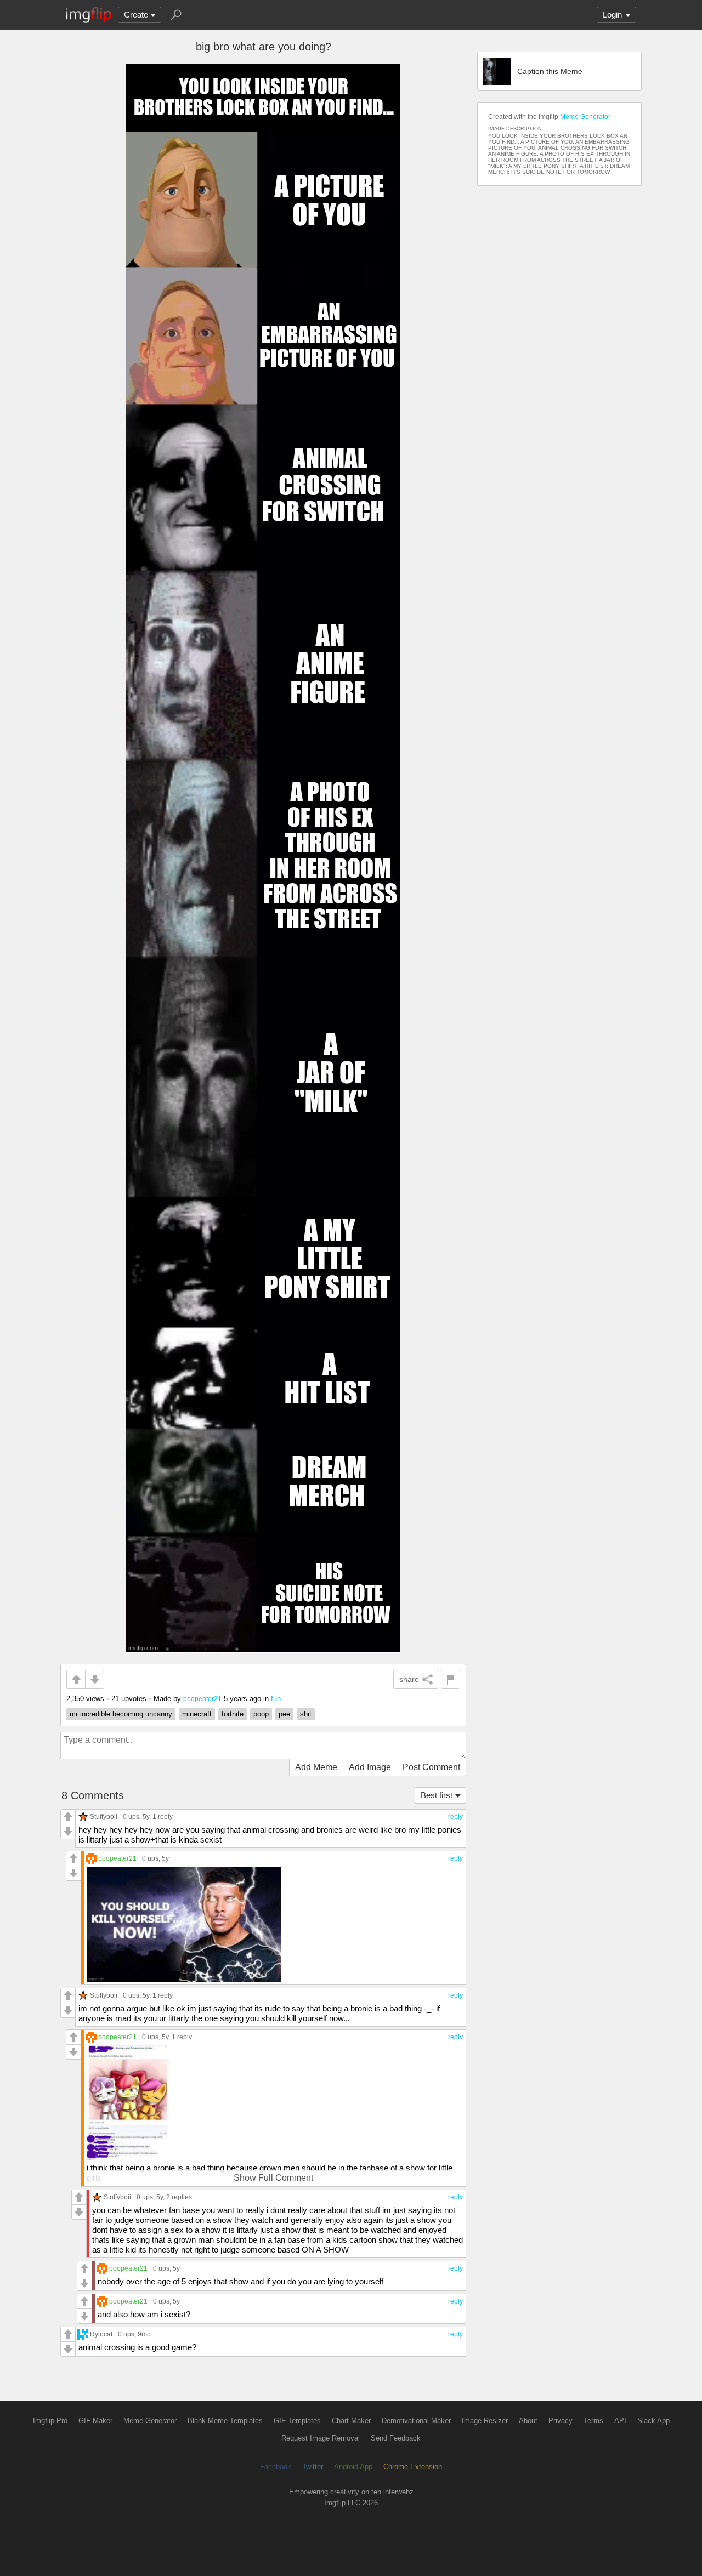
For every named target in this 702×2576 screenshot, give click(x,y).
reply (455, 1817)
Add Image (370, 1767)
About (528, 2421)
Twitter (313, 2467)
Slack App (653, 2421)
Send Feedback (396, 2438)
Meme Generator (585, 117)
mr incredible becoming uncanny (121, 1714)
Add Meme (316, 1767)
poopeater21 (202, 1699)
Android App (353, 2467)
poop (261, 1714)
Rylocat (101, 2334)
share (409, 1679)
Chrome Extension (413, 2467)
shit (306, 1714)
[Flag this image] (451, 1679)
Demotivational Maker (416, 2421)
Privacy (561, 2421)
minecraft (197, 1714)
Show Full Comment (273, 2178)
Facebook (276, 2467)
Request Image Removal (321, 2438)
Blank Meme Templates (225, 2421)
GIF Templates (297, 2421)
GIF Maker (95, 2421)
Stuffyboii (104, 1816)
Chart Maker (351, 2421)
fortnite (233, 1714)
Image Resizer (485, 2421)
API (620, 2421)
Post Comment (431, 1767)
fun (276, 1699)
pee (284, 1714)
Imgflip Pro (50, 2421)
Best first (437, 1795)
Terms (593, 2421)
